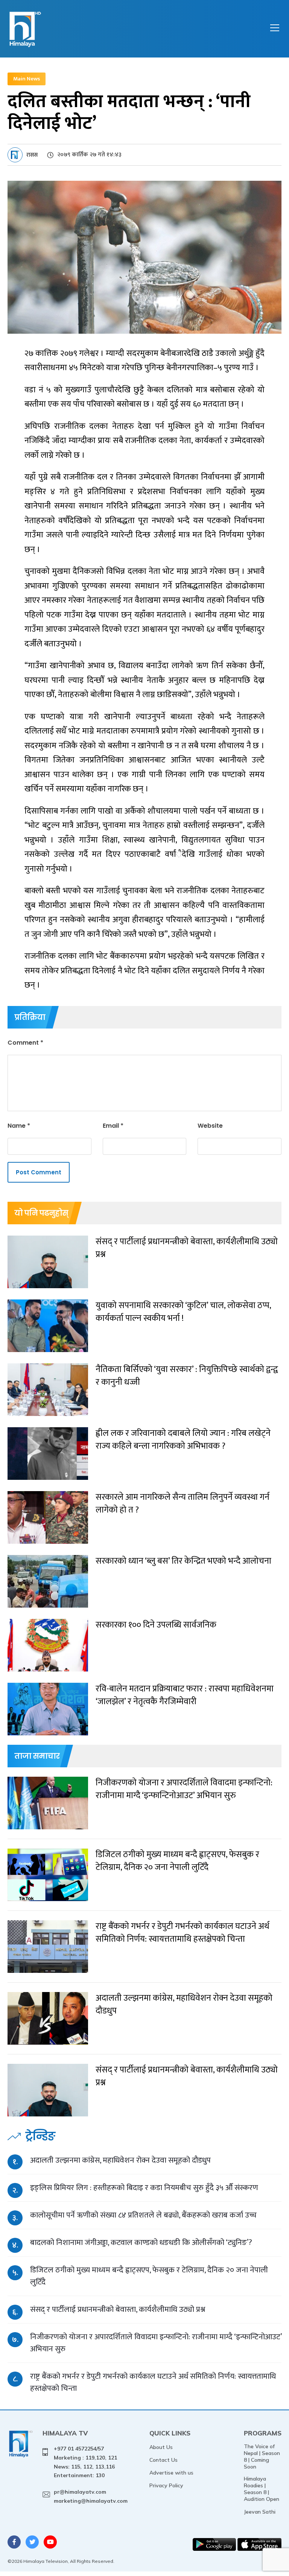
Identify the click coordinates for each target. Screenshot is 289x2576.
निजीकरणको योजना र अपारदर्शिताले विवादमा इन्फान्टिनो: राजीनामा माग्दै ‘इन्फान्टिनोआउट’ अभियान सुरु (156, 2343)
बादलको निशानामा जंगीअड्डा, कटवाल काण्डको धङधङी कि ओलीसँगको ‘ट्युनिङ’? (141, 2242)
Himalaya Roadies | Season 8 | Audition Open (262, 2489)
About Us (161, 2447)
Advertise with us (171, 2473)
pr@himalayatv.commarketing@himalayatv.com (91, 2496)
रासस (32, 155)
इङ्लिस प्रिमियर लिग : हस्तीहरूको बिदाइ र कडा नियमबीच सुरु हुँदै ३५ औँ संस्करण (144, 2188)
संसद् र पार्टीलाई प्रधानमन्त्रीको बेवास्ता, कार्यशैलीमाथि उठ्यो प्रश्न (118, 2309)
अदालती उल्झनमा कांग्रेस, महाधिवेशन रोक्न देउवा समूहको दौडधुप (120, 2160)
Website (210, 1126)
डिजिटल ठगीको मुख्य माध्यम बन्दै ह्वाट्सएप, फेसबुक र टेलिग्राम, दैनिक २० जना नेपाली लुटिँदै (149, 2276)
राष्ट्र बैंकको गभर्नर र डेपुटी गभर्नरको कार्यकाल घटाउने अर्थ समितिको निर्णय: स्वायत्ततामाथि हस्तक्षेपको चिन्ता (153, 2382)
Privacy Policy (166, 2485)
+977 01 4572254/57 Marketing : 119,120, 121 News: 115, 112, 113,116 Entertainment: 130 (85, 2462)
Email (113, 1126)
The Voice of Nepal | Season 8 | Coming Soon (262, 2457)
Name (19, 1126)
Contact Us (164, 2460)
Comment (25, 1043)
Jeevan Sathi (260, 2512)
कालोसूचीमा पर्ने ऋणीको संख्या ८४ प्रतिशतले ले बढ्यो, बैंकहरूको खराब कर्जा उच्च (143, 2215)
